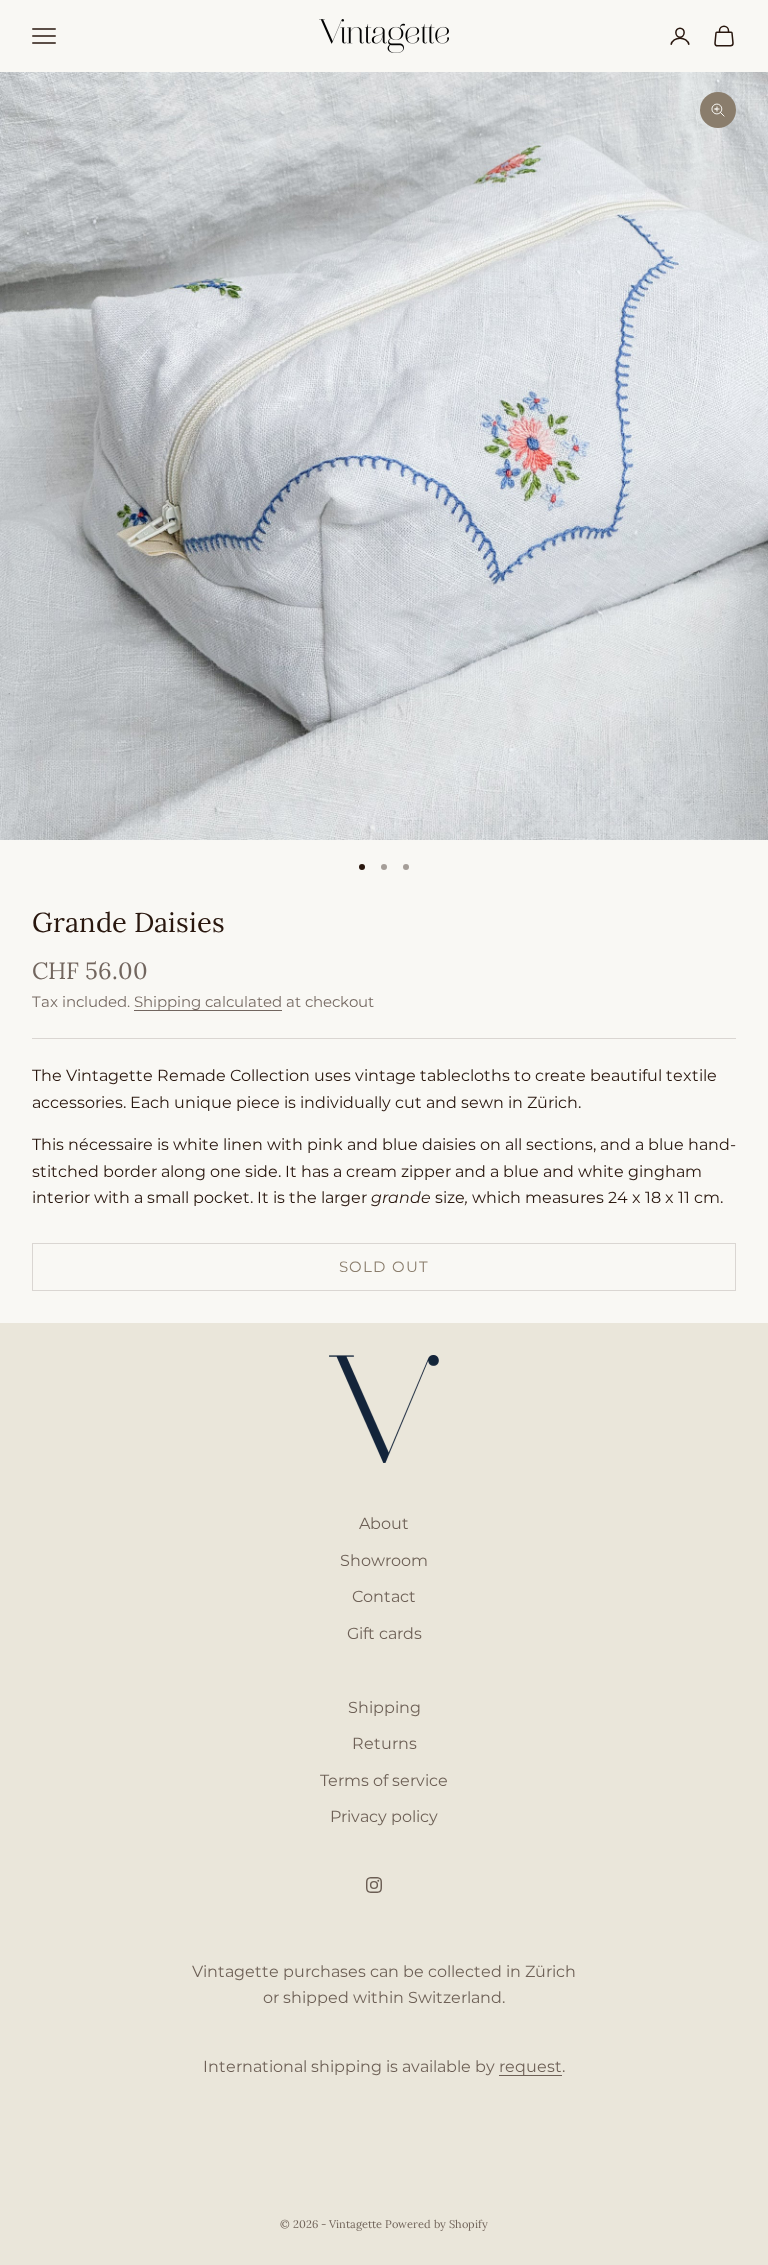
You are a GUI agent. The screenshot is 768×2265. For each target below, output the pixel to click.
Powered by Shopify (436, 2224)
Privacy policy (384, 1816)
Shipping (384, 1707)
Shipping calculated (208, 1001)
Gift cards (384, 1633)
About (384, 1523)
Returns (384, 1743)
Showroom (384, 1560)
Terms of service (384, 1780)
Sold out (383, 1266)
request (530, 2066)
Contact (384, 1596)
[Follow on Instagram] (374, 1885)
